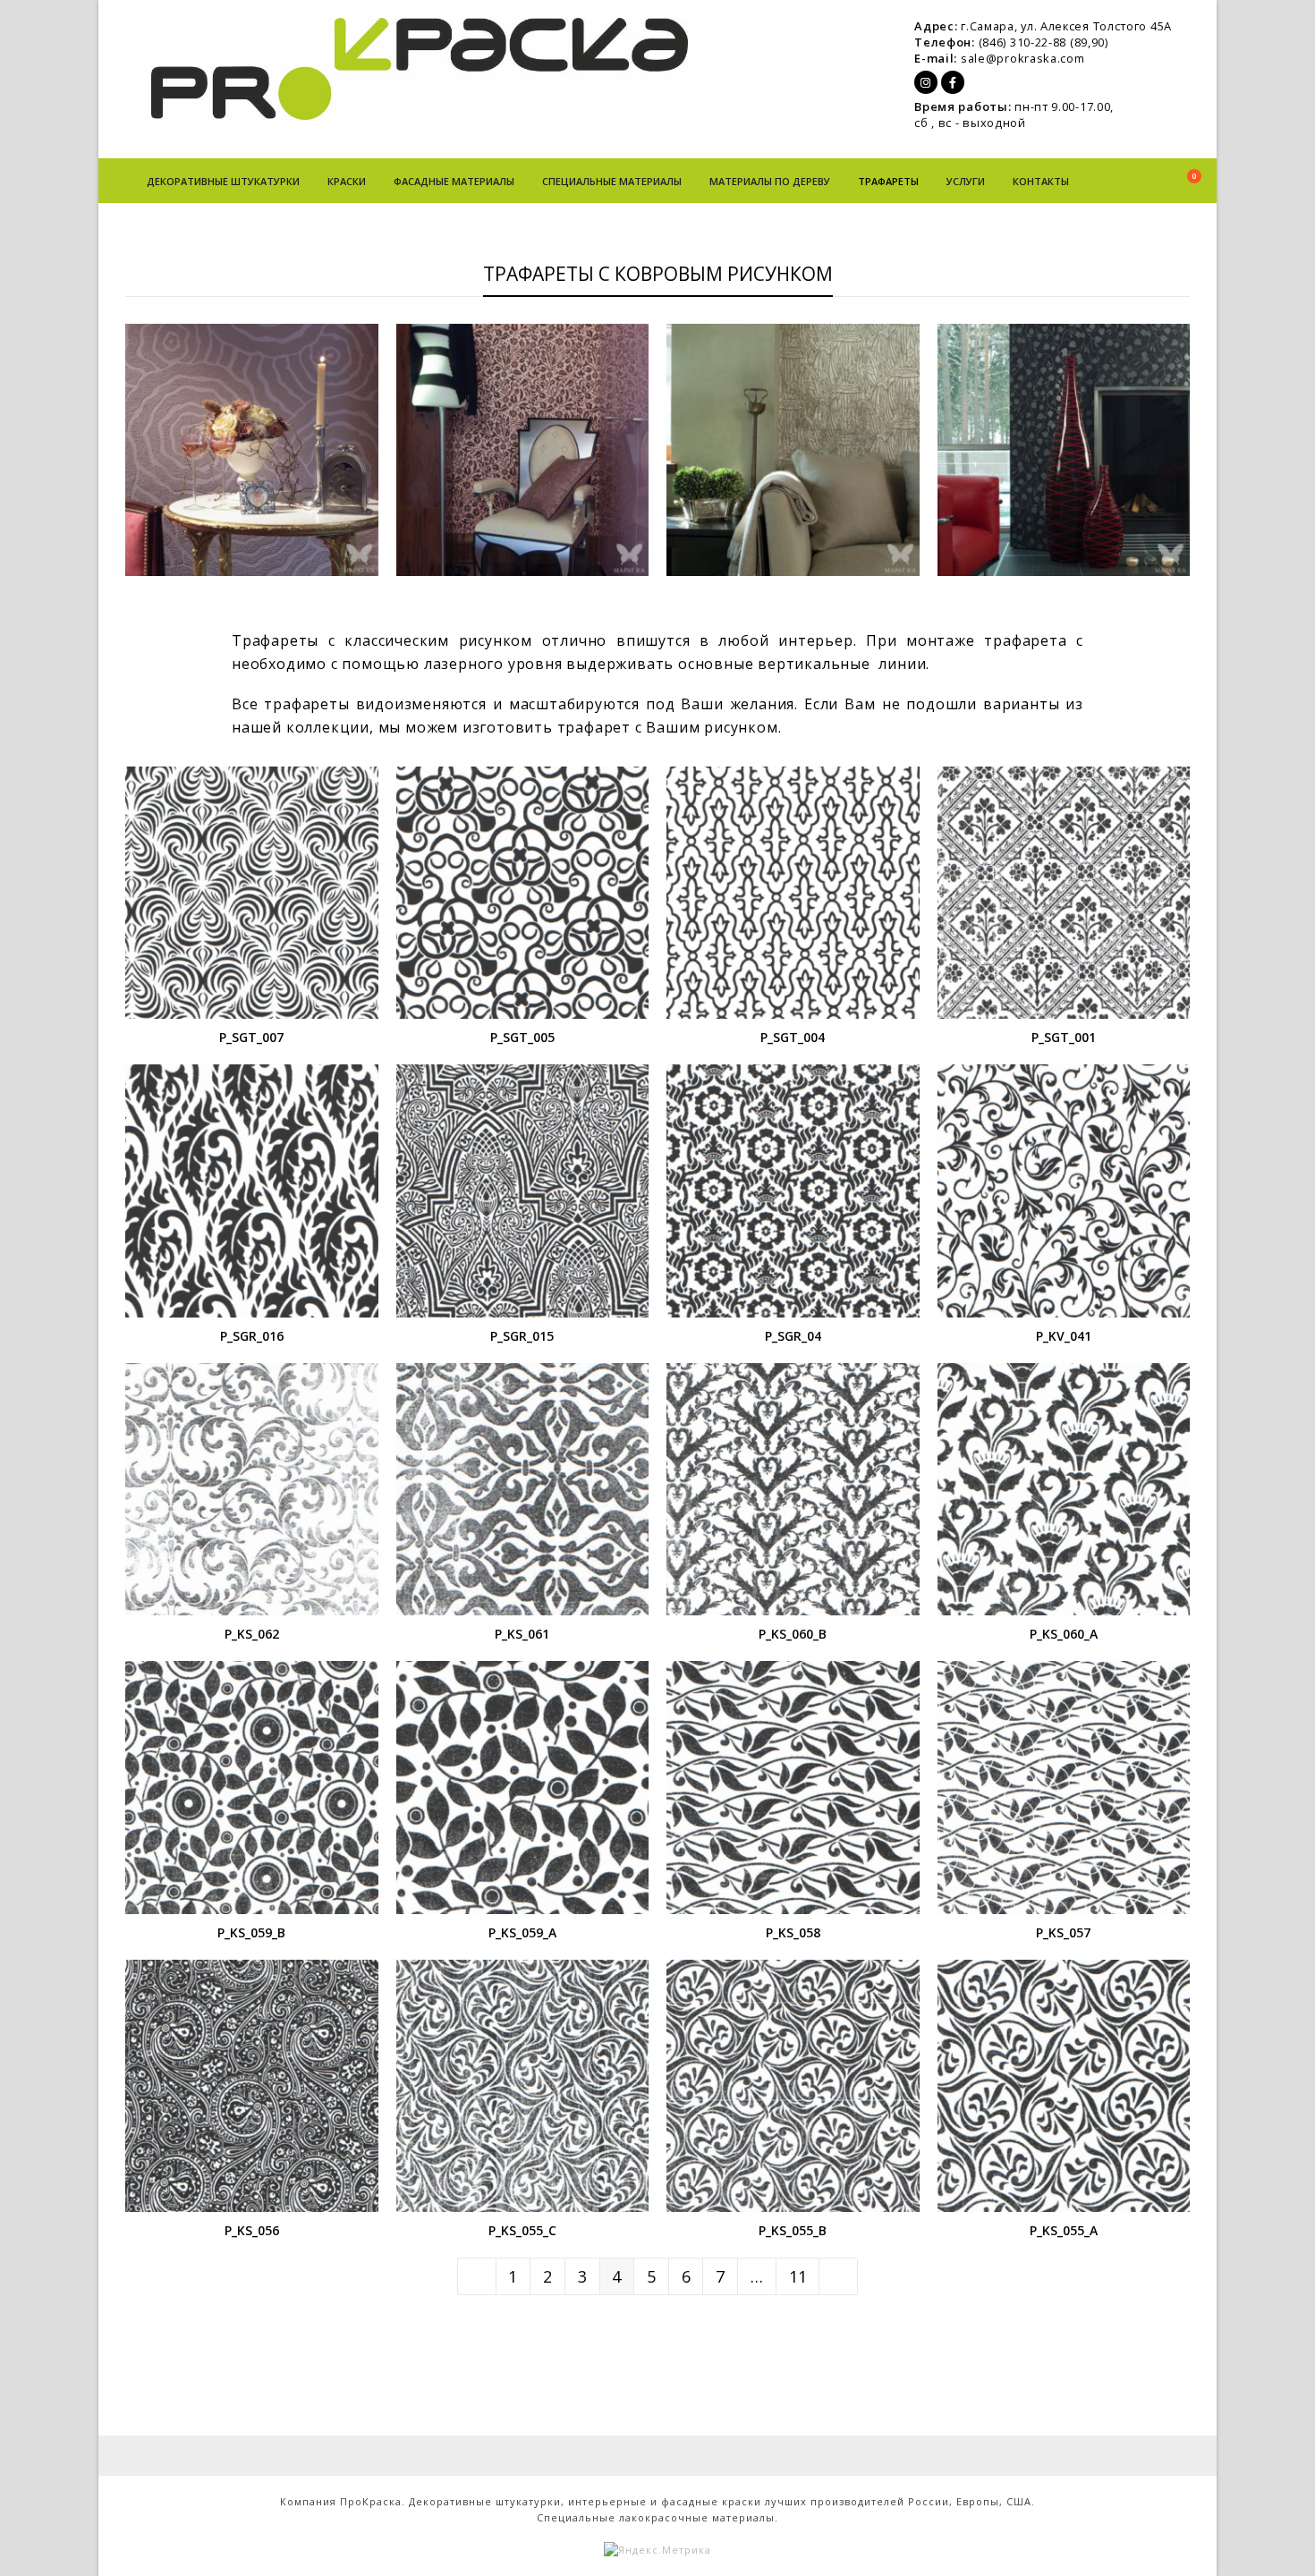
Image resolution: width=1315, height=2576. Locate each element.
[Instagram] (926, 82)
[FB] (953, 82)
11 (804, 2276)
